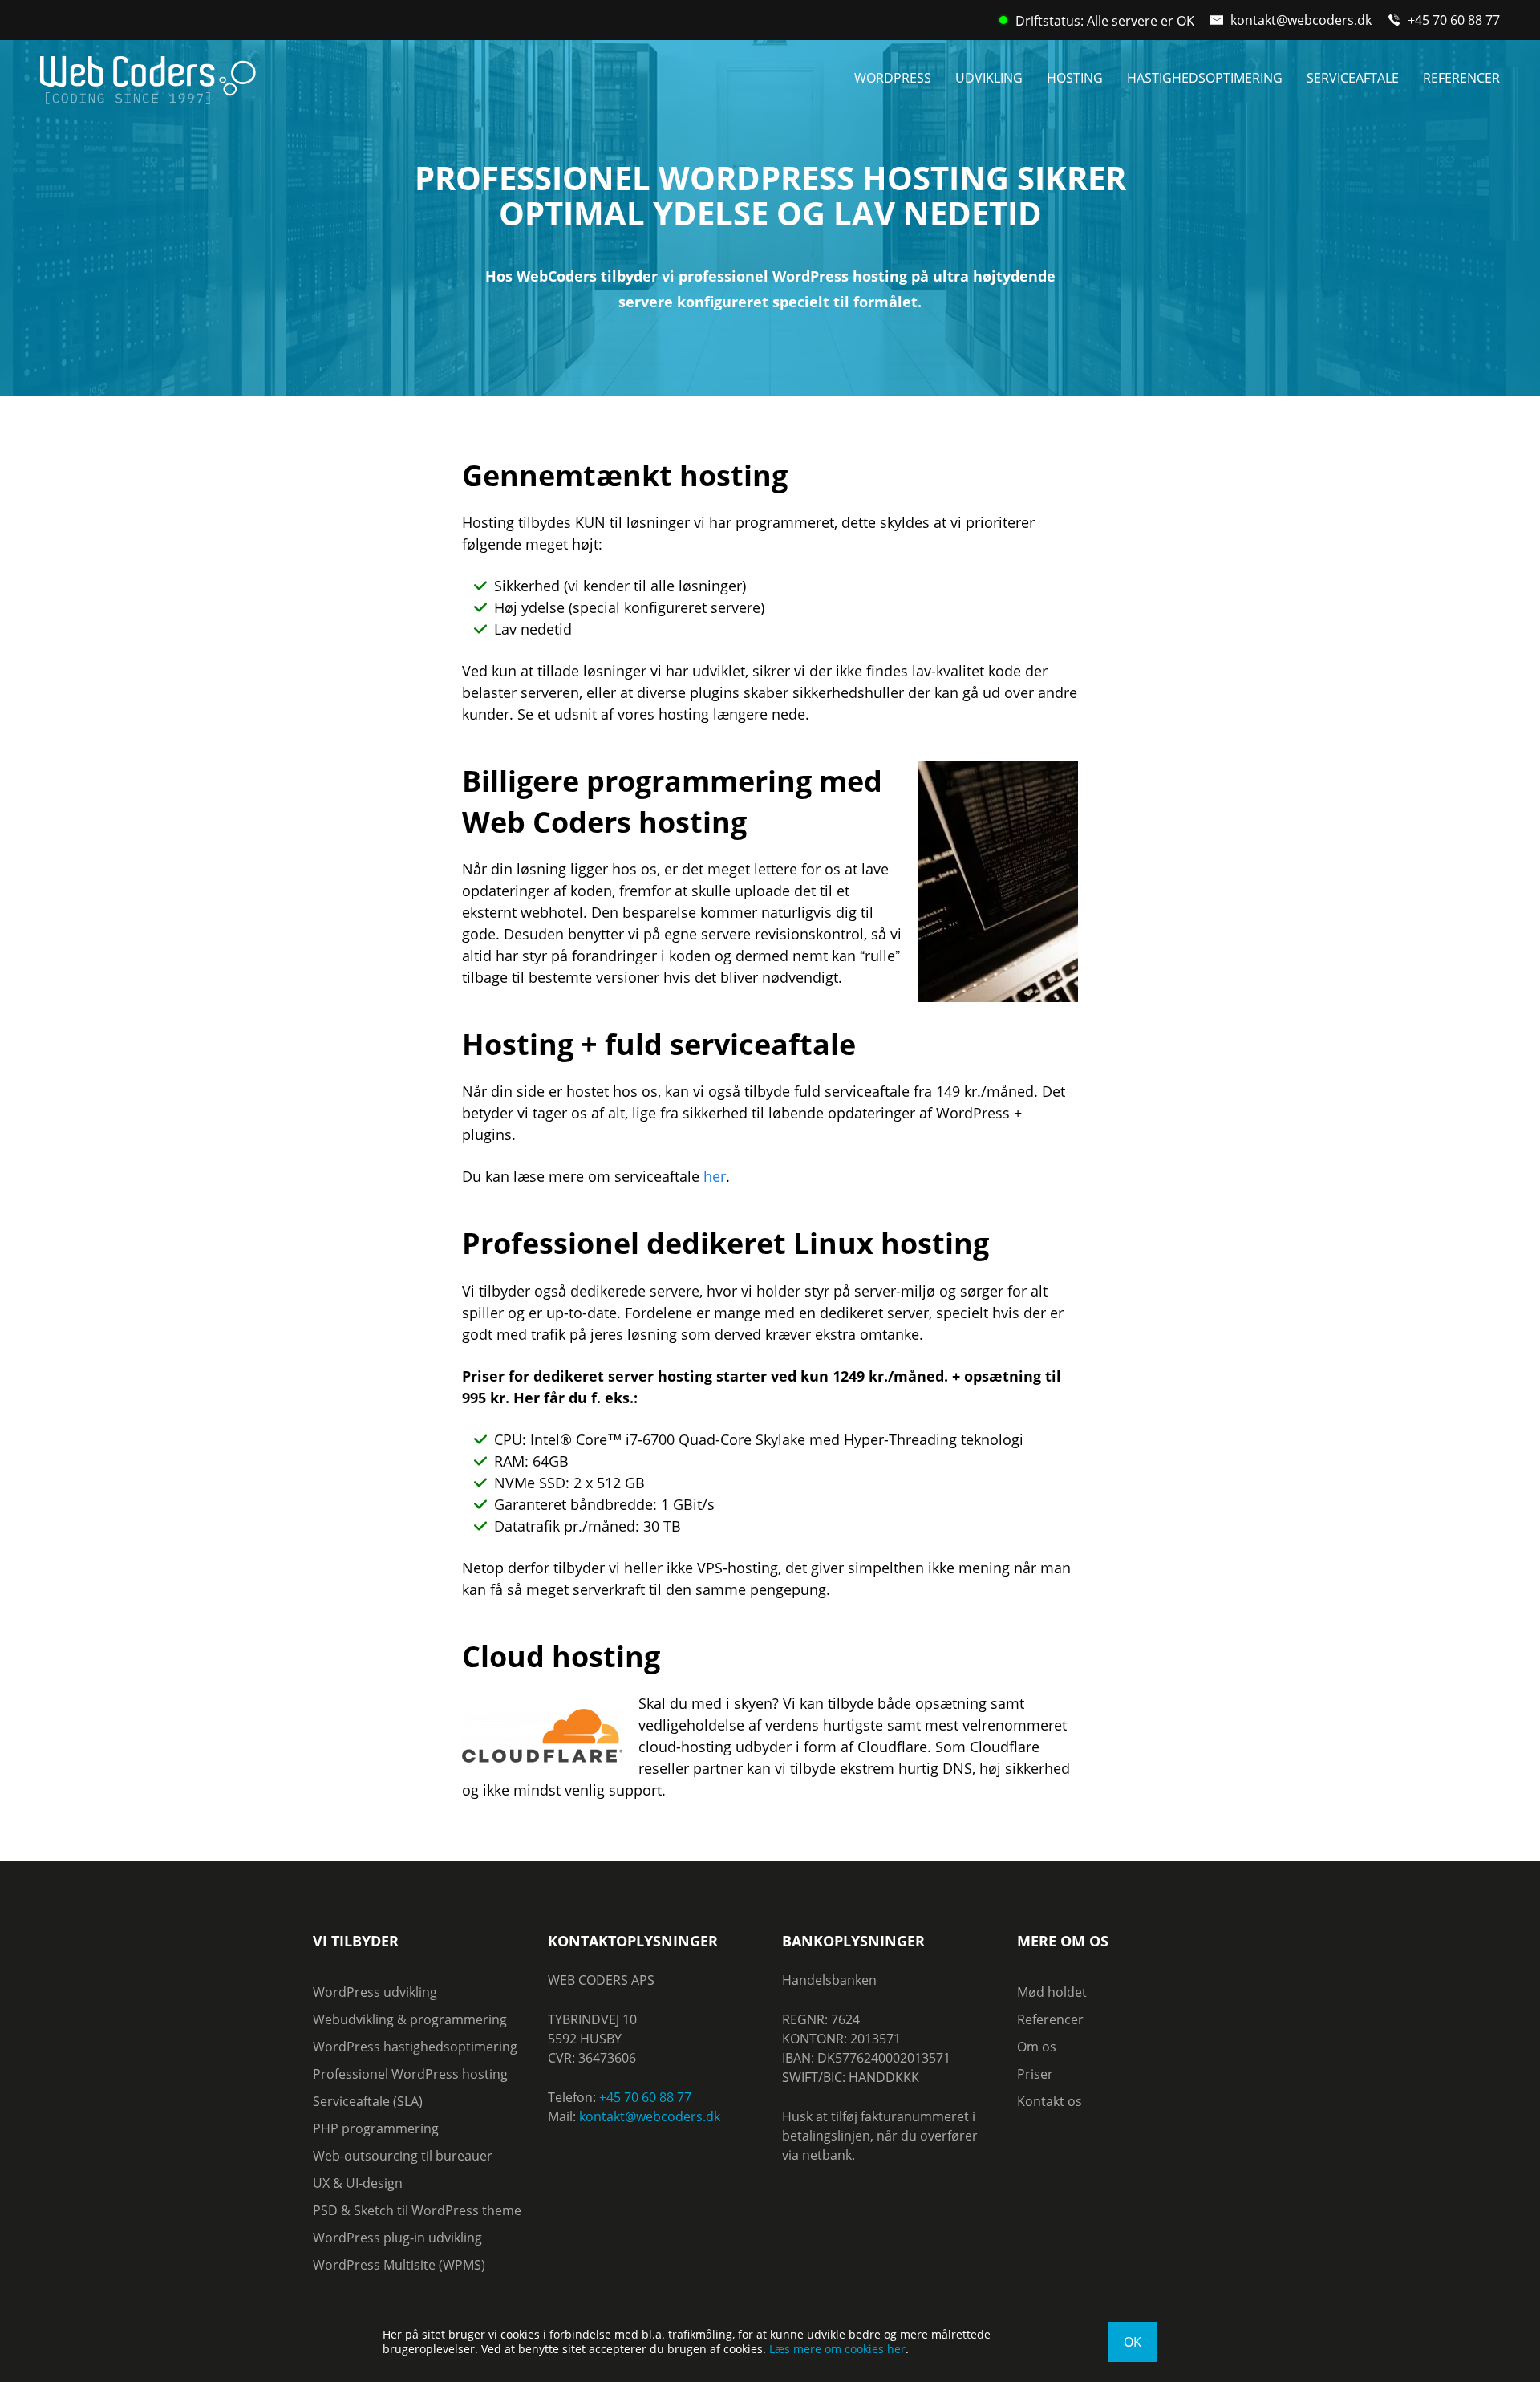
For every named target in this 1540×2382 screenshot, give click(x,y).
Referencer (1461, 78)
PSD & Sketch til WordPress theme (417, 2210)
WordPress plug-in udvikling (397, 2238)
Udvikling (989, 78)
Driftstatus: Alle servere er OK (1105, 21)
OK (1133, 2342)
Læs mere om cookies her (837, 2349)
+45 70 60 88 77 (1454, 20)
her (715, 1176)
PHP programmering (376, 2128)
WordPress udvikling (375, 1992)
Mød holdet (1052, 1992)
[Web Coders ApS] (148, 75)
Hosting (1075, 78)
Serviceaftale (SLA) (368, 2101)
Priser (1035, 2074)
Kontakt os (1050, 2101)
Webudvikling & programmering (410, 2019)
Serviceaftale (1353, 78)
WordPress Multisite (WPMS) (399, 2265)
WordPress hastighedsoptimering (415, 2047)
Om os (1037, 2047)
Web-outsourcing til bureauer (403, 2156)
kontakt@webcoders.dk (1301, 20)
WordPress (893, 78)
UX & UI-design (358, 2183)
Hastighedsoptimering (1205, 78)
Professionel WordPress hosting (410, 2074)
